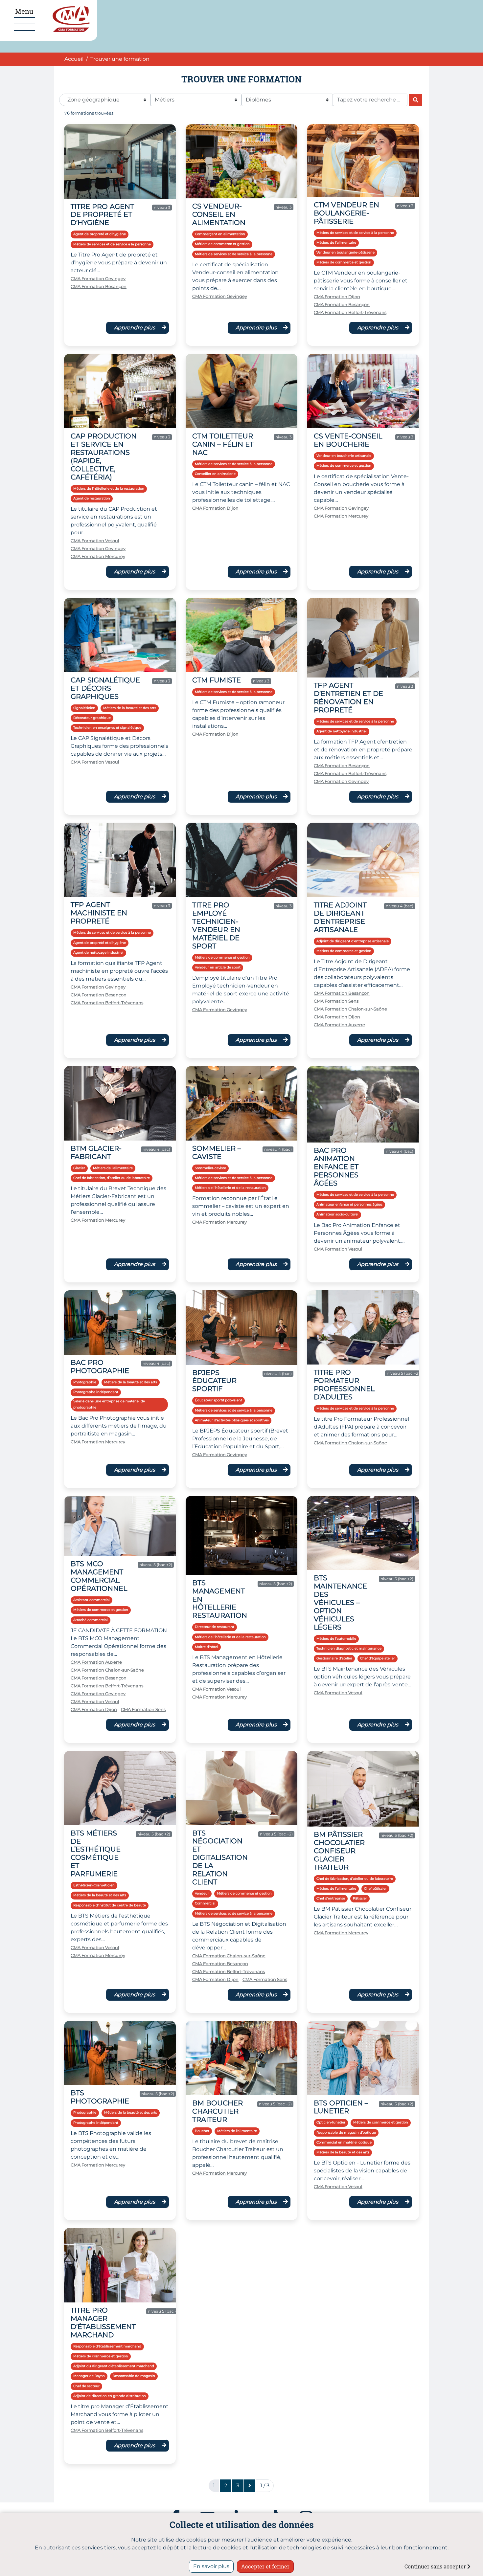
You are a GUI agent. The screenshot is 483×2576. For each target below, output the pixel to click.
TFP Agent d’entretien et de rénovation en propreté (348, 698)
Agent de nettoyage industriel (342, 731)
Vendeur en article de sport (218, 967)
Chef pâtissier (375, 1888)
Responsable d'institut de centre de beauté (110, 1905)
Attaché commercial (91, 1620)
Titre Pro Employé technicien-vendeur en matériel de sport (216, 925)
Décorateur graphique (92, 718)
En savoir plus (211, 2566)
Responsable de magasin (134, 2376)
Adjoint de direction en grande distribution (110, 2396)
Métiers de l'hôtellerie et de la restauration (109, 489)
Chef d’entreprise (331, 1898)
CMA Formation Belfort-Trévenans (350, 312)
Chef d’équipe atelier (378, 1658)
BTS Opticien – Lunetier (341, 2107)
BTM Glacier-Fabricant (96, 1152)
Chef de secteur (86, 2386)
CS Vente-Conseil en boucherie (348, 440)
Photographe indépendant (96, 1392)
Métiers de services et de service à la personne (112, 244)
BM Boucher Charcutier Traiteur (218, 2111)
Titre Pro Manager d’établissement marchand (103, 2322)
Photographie (85, 1382)
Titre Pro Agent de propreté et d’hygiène (102, 215)
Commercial (205, 1903)
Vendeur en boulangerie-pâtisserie (345, 252)
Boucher (202, 2131)
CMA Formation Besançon (99, 287)
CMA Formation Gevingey (98, 279)
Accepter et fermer (265, 2566)
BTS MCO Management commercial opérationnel (99, 1576)
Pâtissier (360, 1898)
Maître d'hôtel (207, 1647)
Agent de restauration (92, 498)
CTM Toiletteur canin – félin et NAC (223, 444)
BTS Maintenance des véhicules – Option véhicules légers (340, 1602)
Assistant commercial (92, 1600)
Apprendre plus (135, 328)
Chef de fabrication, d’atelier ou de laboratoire (112, 1178)
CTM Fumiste (217, 680)
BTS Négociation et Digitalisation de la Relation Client (220, 1858)
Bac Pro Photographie (100, 1366)
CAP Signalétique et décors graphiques (105, 688)
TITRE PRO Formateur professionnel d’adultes (344, 1385)
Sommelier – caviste (217, 1152)
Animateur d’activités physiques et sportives (232, 1420)
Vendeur (202, 1893)
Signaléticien (84, 708)
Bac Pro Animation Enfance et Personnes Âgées (336, 1167)
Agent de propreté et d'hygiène (100, 234)
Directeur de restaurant (215, 1627)
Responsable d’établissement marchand (107, 2346)
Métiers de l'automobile (336, 1639)
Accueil (74, 59)
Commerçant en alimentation (220, 234)
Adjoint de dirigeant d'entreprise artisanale (353, 941)
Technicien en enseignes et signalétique (107, 728)
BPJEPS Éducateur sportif (214, 1381)
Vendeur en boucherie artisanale (344, 456)
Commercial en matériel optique (344, 2142)
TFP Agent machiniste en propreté (99, 913)
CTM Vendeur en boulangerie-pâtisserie (346, 213)
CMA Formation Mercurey (98, 556)
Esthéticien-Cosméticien (94, 1885)
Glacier (79, 1168)
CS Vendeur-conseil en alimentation (219, 214)
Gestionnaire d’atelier (334, 1658)
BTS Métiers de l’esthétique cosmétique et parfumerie (96, 1854)
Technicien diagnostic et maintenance (349, 1648)
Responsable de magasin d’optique (346, 2132)
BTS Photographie (100, 2097)
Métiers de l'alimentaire (336, 243)
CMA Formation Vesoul (95, 541)
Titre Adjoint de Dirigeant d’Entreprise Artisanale (340, 917)
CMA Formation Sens (336, 1001)
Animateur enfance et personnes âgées (349, 1204)
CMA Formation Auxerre (339, 1025)
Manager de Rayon (89, 2376)
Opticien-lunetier (331, 2122)
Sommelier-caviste (210, 1168)
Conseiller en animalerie (215, 474)
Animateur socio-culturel (337, 1214)
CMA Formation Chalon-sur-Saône (350, 1009)
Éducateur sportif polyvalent (218, 1400)
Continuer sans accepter (436, 2566)
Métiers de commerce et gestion (222, 244)
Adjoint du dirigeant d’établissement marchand (114, 2366)
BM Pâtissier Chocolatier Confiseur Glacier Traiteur (339, 1851)
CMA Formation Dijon (337, 297)
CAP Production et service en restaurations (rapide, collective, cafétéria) (104, 456)
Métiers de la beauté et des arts (130, 708)
